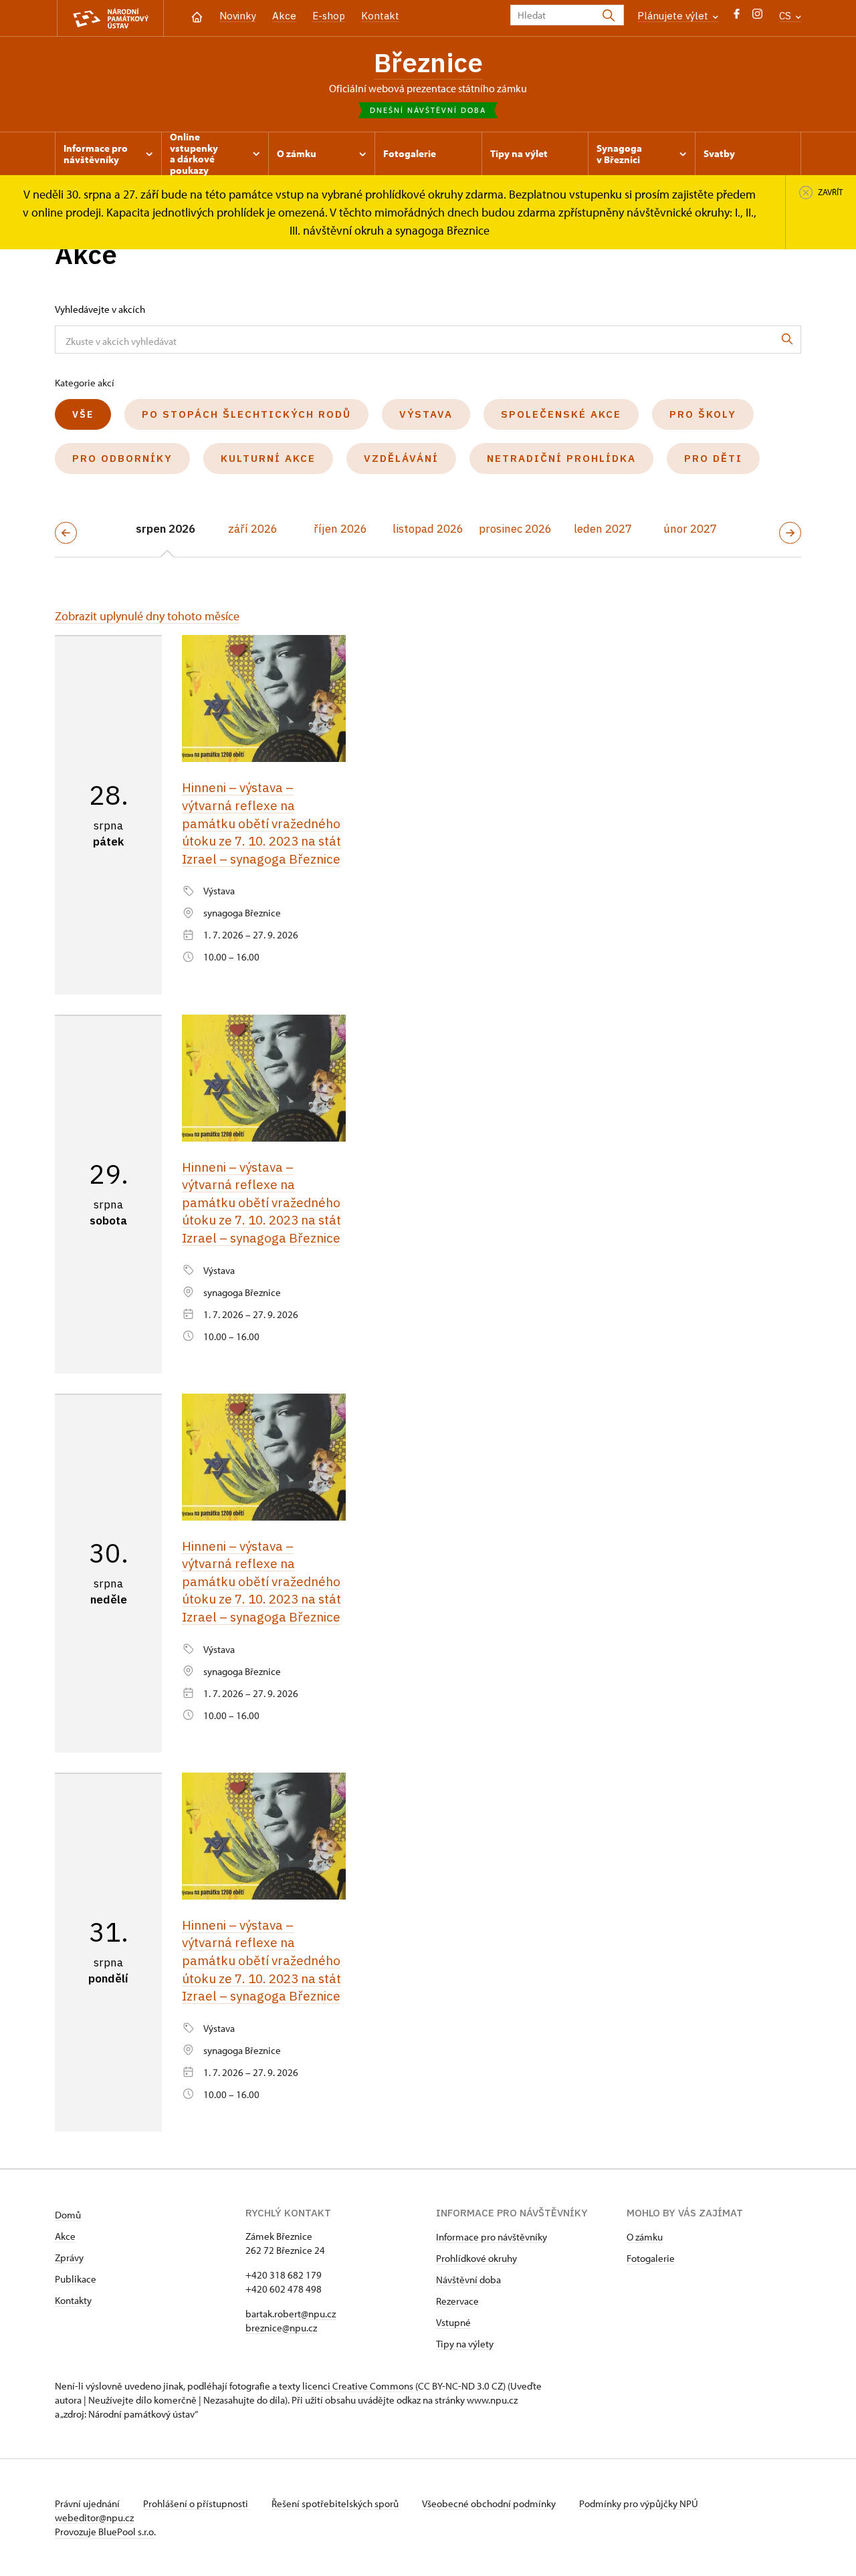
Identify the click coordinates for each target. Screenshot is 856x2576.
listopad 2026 (428, 529)
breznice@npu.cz (281, 2328)
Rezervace (457, 2301)
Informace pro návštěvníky (492, 2237)
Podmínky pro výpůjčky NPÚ (639, 2503)
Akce (284, 16)
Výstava (426, 414)
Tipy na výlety (465, 2344)
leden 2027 (603, 529)
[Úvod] (197, 16)
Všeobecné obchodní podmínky (490, 2503)
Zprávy (69, 2258)
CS (786, 16)
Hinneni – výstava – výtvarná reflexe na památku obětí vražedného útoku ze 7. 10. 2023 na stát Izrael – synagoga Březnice (261, 823)
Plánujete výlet (674, 16)
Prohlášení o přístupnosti (197, 2503)
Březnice (428, 62)
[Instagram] (757, 17)
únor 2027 (690, 529)
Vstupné (453, 2322)
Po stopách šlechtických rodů (246, 414)
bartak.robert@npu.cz (291, 2314)
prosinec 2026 (515, 529)
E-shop (329, 16)
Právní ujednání (88, 2503)
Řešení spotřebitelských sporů (336, 2503)
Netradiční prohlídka (561, 458)
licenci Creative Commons (358, 2386)
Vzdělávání (401, 458)
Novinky (238, 16)
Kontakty (73, 2300)
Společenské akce (561, 414)
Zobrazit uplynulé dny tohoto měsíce (147, 616)
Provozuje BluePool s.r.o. (105, 2532)
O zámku (645, 2237)
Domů (68, 2215)
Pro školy (703, 414)
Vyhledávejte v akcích (100, 309)
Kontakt (380, 16)
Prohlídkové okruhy (476, 2258)
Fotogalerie (651, 2258)
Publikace (76, 2279)
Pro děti (713, 458)
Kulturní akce (268, 458)
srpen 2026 (166, 529)
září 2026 (253, 529)
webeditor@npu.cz (94, 2518)
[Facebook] (737, 17)
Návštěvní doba (468, 2280)
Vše (83, 414)
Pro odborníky (122, 458)
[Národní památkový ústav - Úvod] (110, 18)
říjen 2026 (340, 529)
